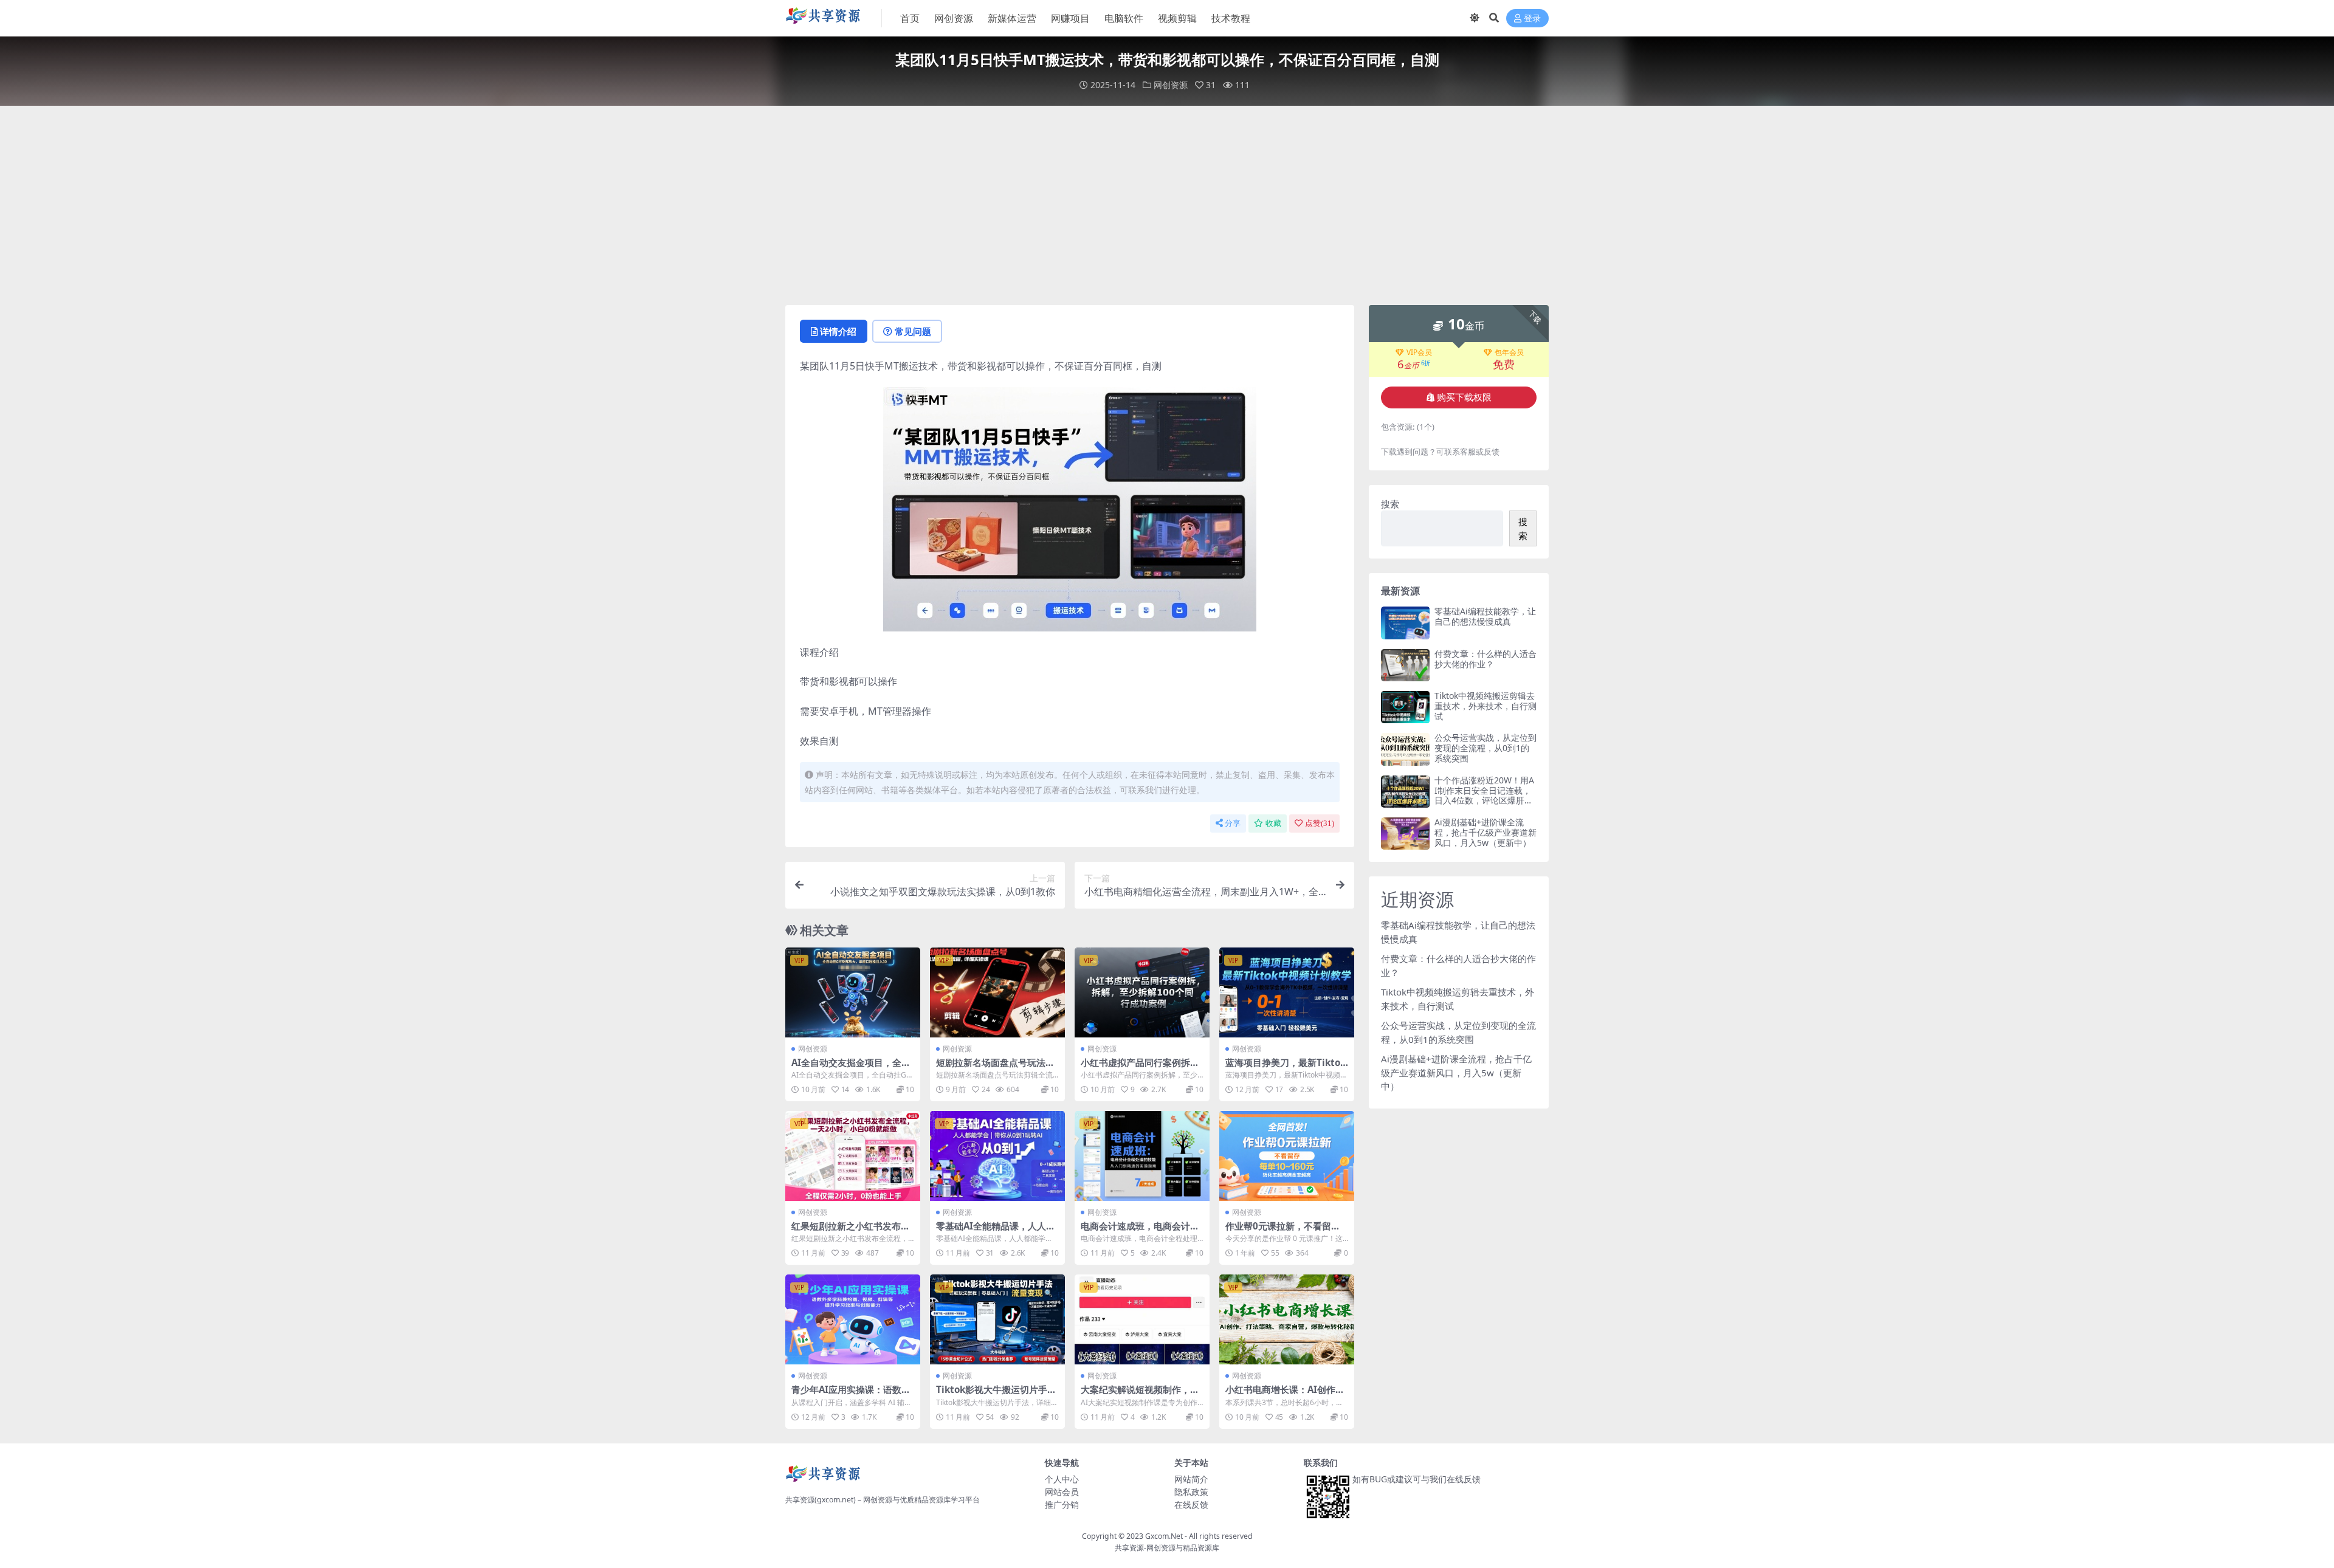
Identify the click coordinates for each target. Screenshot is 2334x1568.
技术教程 (1231, 18)
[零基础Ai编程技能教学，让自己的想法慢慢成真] (1405, 623)
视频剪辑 (1177, 18)
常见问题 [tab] (913, 331)
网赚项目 (1070, 18)
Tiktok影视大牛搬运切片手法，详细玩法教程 (992, 1395)
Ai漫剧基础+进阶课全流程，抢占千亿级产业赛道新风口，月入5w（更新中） (1485, 832)
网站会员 (1062, 1492)
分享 (1233, 823)
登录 (1532, 19)
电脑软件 (1124, 18)
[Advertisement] (1167, 205)
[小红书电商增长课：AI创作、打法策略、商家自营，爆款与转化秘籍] (1287, 1319)
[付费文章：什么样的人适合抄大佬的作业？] (1405, 665)
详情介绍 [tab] (838, 331)
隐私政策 (1191, 1492)
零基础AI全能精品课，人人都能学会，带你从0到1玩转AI (996, 1231)
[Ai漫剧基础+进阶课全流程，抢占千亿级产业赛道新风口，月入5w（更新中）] (1405, 834)
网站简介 (1191, 1479)
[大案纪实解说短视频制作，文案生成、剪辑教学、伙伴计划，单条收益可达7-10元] (1142, 1319)
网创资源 (954, 18)
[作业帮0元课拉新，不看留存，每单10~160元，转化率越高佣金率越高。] (1287, 1156)
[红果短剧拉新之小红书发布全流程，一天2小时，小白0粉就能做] (853, 1156)
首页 (910, 18)
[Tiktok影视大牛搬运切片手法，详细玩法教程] (997, 1319)
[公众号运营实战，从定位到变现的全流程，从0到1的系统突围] (1405, 749)
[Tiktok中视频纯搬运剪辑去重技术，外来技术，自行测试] (1405, 707)
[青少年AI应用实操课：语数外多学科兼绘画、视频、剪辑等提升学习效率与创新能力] (853, 1319)
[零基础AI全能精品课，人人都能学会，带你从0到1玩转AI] (997, 1156)
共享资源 (1129, 1548)
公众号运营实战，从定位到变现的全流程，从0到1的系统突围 (1485, 748)
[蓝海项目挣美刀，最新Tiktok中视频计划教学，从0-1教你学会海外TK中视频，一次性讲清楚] (1287, 992)
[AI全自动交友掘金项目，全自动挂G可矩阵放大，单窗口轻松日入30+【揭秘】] (853, 992)
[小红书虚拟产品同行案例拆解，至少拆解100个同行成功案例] (1142, 992)
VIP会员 (1419, 352)
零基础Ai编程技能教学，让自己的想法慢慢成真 (1485, 616)
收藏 (1273, 823)
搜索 (1390, 504)
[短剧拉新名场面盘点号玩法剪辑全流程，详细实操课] (997, 992)
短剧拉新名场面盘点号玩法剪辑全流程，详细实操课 (995, 1068)
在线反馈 (1191, 1504)
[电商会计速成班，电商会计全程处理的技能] (1142, 1156)
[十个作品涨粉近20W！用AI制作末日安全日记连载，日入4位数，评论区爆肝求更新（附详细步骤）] (1405, 792)
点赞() (1320, 823)
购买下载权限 (1464, 397)
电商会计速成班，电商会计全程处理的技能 (1140, 1231)
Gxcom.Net (1164, 1536)
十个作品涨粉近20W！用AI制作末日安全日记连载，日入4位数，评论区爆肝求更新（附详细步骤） (1484, 795)
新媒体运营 (1012, 18)
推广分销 (1062, 1504)
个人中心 (1062, 1479)
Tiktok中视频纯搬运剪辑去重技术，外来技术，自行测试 (1485, 706)
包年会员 (1509, 352)
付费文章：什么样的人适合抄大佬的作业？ (1485, 659)
